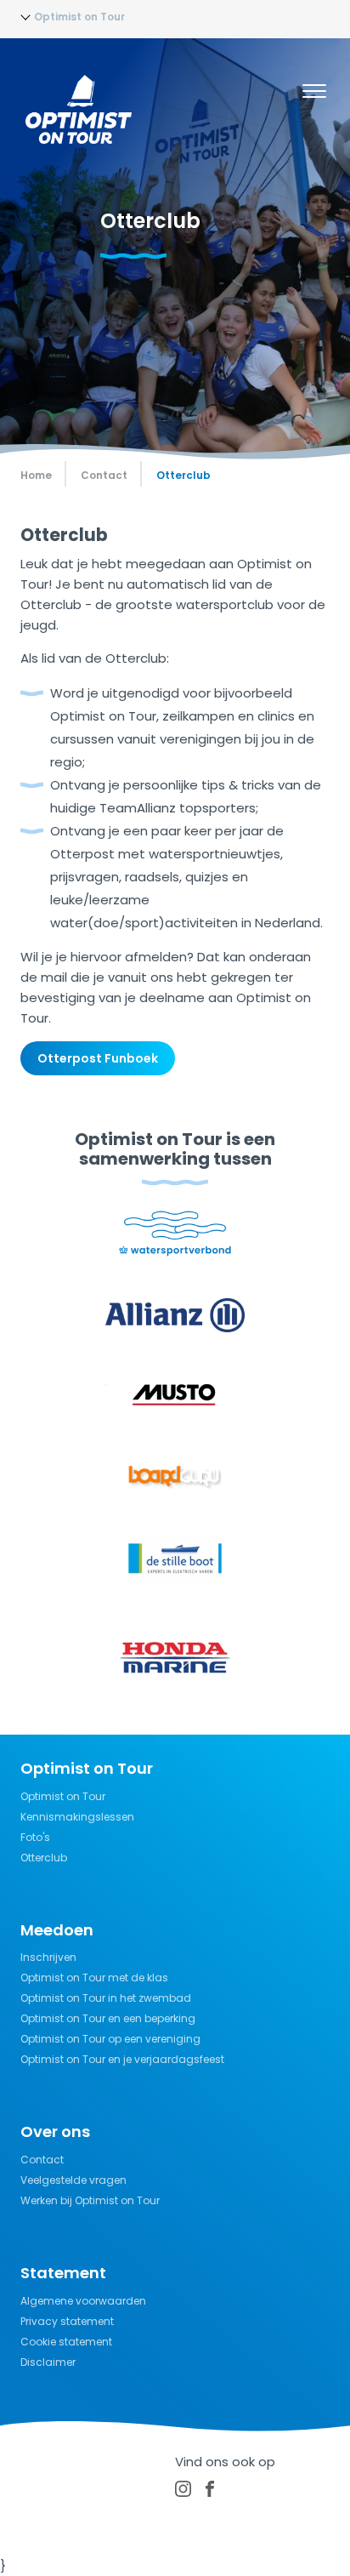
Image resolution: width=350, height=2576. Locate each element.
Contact (42, 2160)
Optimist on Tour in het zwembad (106, 1998)
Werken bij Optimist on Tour (90, 2200)
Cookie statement (66, 2342)
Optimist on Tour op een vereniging (110, 2039)
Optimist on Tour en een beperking (108, 2018)
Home (36, 475)
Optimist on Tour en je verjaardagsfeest (122, 2059)
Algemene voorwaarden (83, 2301)
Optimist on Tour (63, 1796)
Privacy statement (67, 2321)
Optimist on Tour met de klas (94, 1978)
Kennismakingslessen (77, 1817)
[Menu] (314, 94)
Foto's (35, 1837)
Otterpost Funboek (98, 1058)
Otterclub (44, 1858)
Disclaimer (48, 2362)
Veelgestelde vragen (73, 2180)
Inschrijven (48, 1957)
